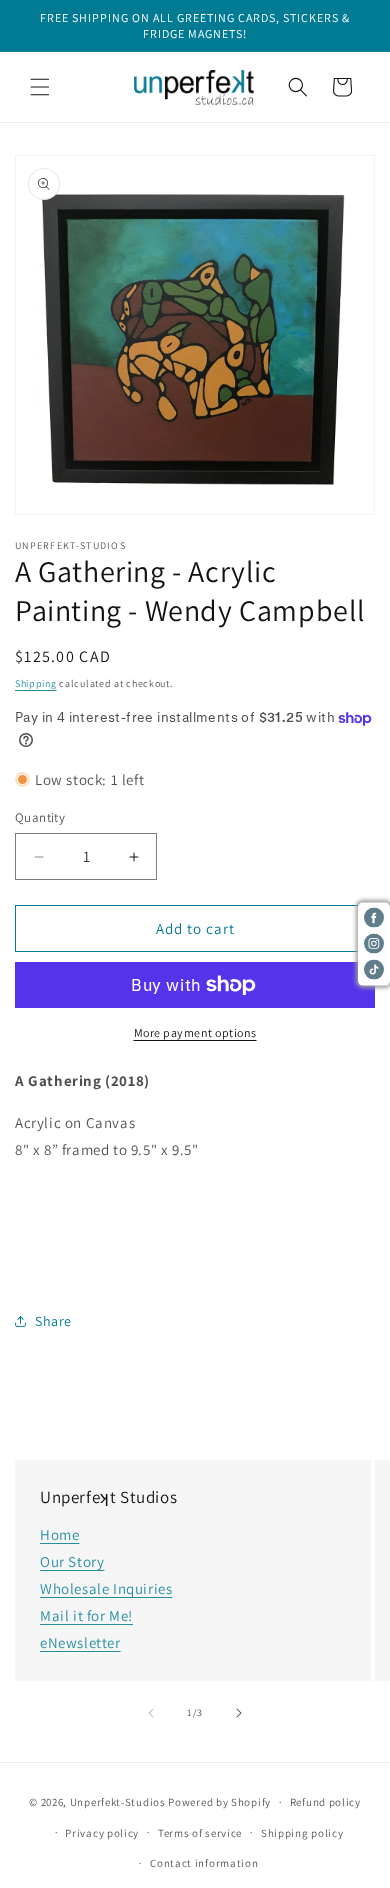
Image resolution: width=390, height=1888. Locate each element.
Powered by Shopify (219, 1802)
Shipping (36, 683)
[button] (40, 87)
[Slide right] (239, 1713)
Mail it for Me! (86, 1615)
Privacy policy (102, 1833)
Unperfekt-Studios (118, 1802)
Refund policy (325, 1802)
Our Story (72, 1561)
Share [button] (53, 1321)
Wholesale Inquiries (106, 1588)
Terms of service (200, 1833)
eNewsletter (80, 1642)
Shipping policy (302, 1833)
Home (59, 1534)
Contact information (204, 1863)
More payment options (195, 1032)
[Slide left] (151, 1713)
